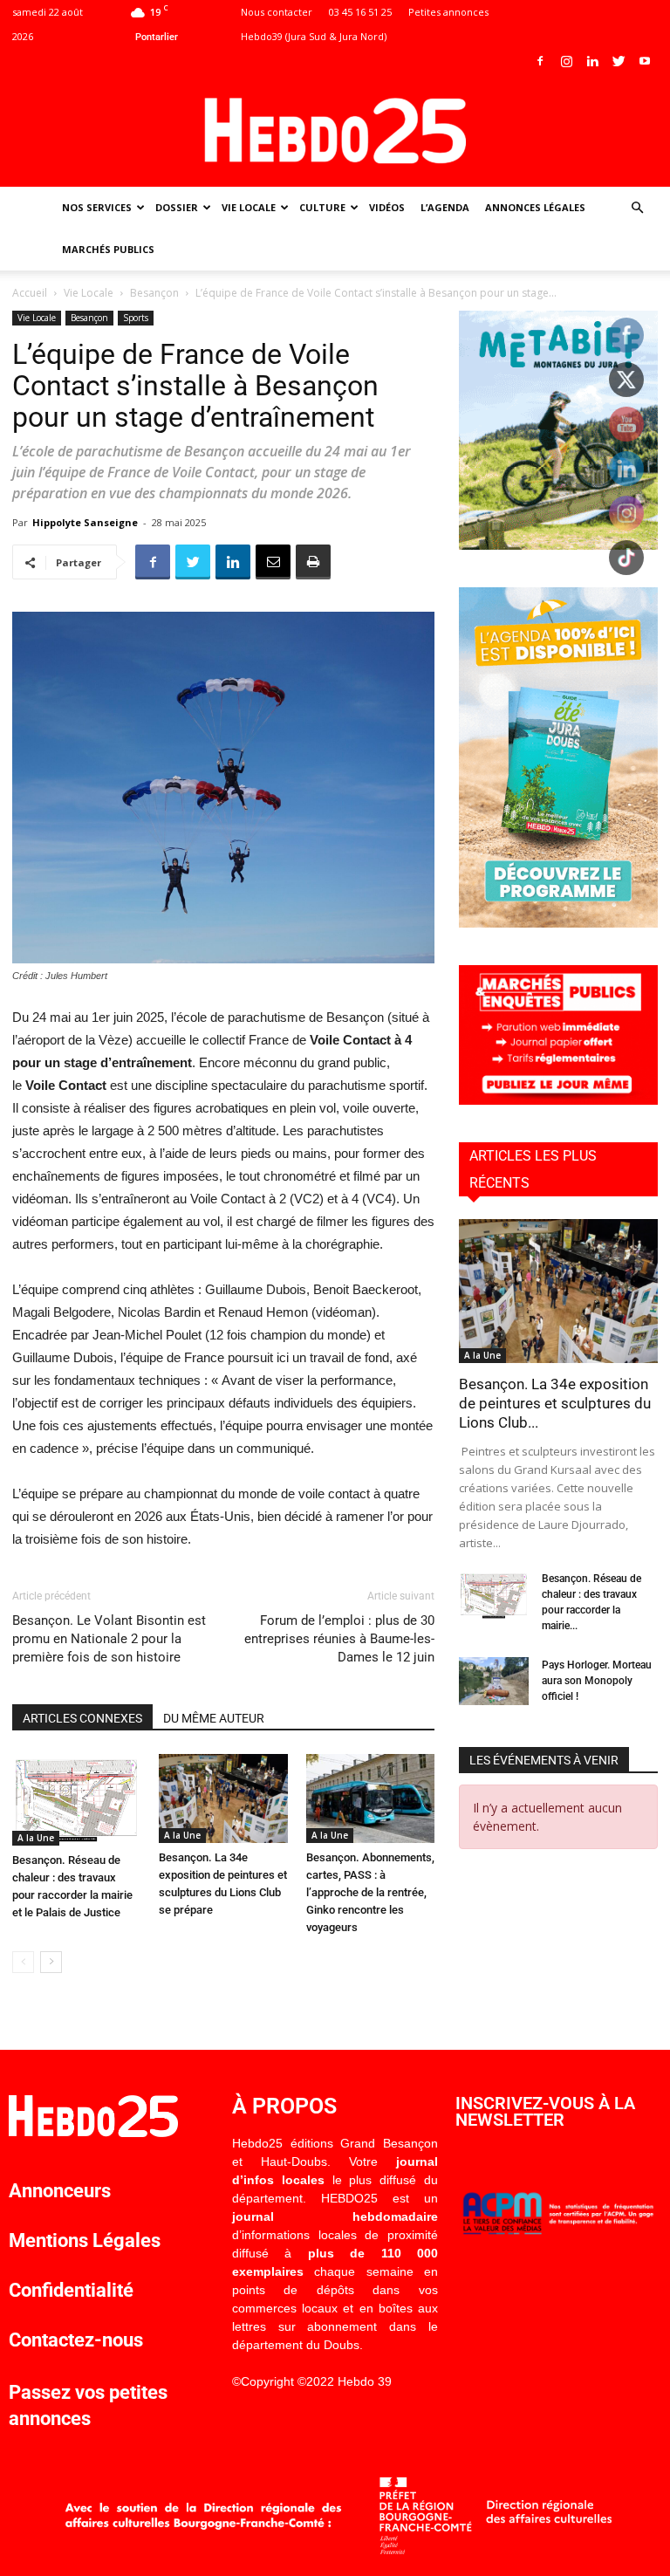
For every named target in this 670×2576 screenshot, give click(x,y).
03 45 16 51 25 (360, 12)
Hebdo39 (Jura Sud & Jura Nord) (314, 36)
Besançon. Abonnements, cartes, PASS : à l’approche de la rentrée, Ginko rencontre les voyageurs (370, 1892)
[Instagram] (566, 61)
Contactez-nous (76, 2340)
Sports (136, 318)
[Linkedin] (592, 61)
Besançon (154, 293)
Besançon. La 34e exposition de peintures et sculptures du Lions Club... (555, 1403)
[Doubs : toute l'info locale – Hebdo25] (335, 131)
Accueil (30, 293)
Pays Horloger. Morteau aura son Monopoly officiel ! (597, 1681)
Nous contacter (277, 12)
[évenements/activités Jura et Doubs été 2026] (558, 923)
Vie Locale (249, 207)
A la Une (36, 1838)
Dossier (177, 207)
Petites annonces (448, 12)
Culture (322, 207)
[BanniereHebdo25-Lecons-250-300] (558, 545)
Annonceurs (60, 2191)
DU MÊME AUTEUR (214, 1718)
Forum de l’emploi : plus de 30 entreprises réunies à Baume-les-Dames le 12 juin (339, 1639)
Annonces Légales (535, 207)
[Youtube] (645, 61)
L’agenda (445, 207)
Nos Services (97, 207)
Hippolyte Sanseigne (85, 522)
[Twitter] (619, 61)
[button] (637, 208)
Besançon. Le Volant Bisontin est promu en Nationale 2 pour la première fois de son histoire (109, 1639)
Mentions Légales (85, 2240)
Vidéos (387, 207)
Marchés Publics (108, 249)
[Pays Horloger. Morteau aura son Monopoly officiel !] (494, 1681)
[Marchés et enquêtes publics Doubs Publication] (558, 1100)
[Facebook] (540, 61)
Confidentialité (71, 2290)
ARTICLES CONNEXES (82, 1718)
